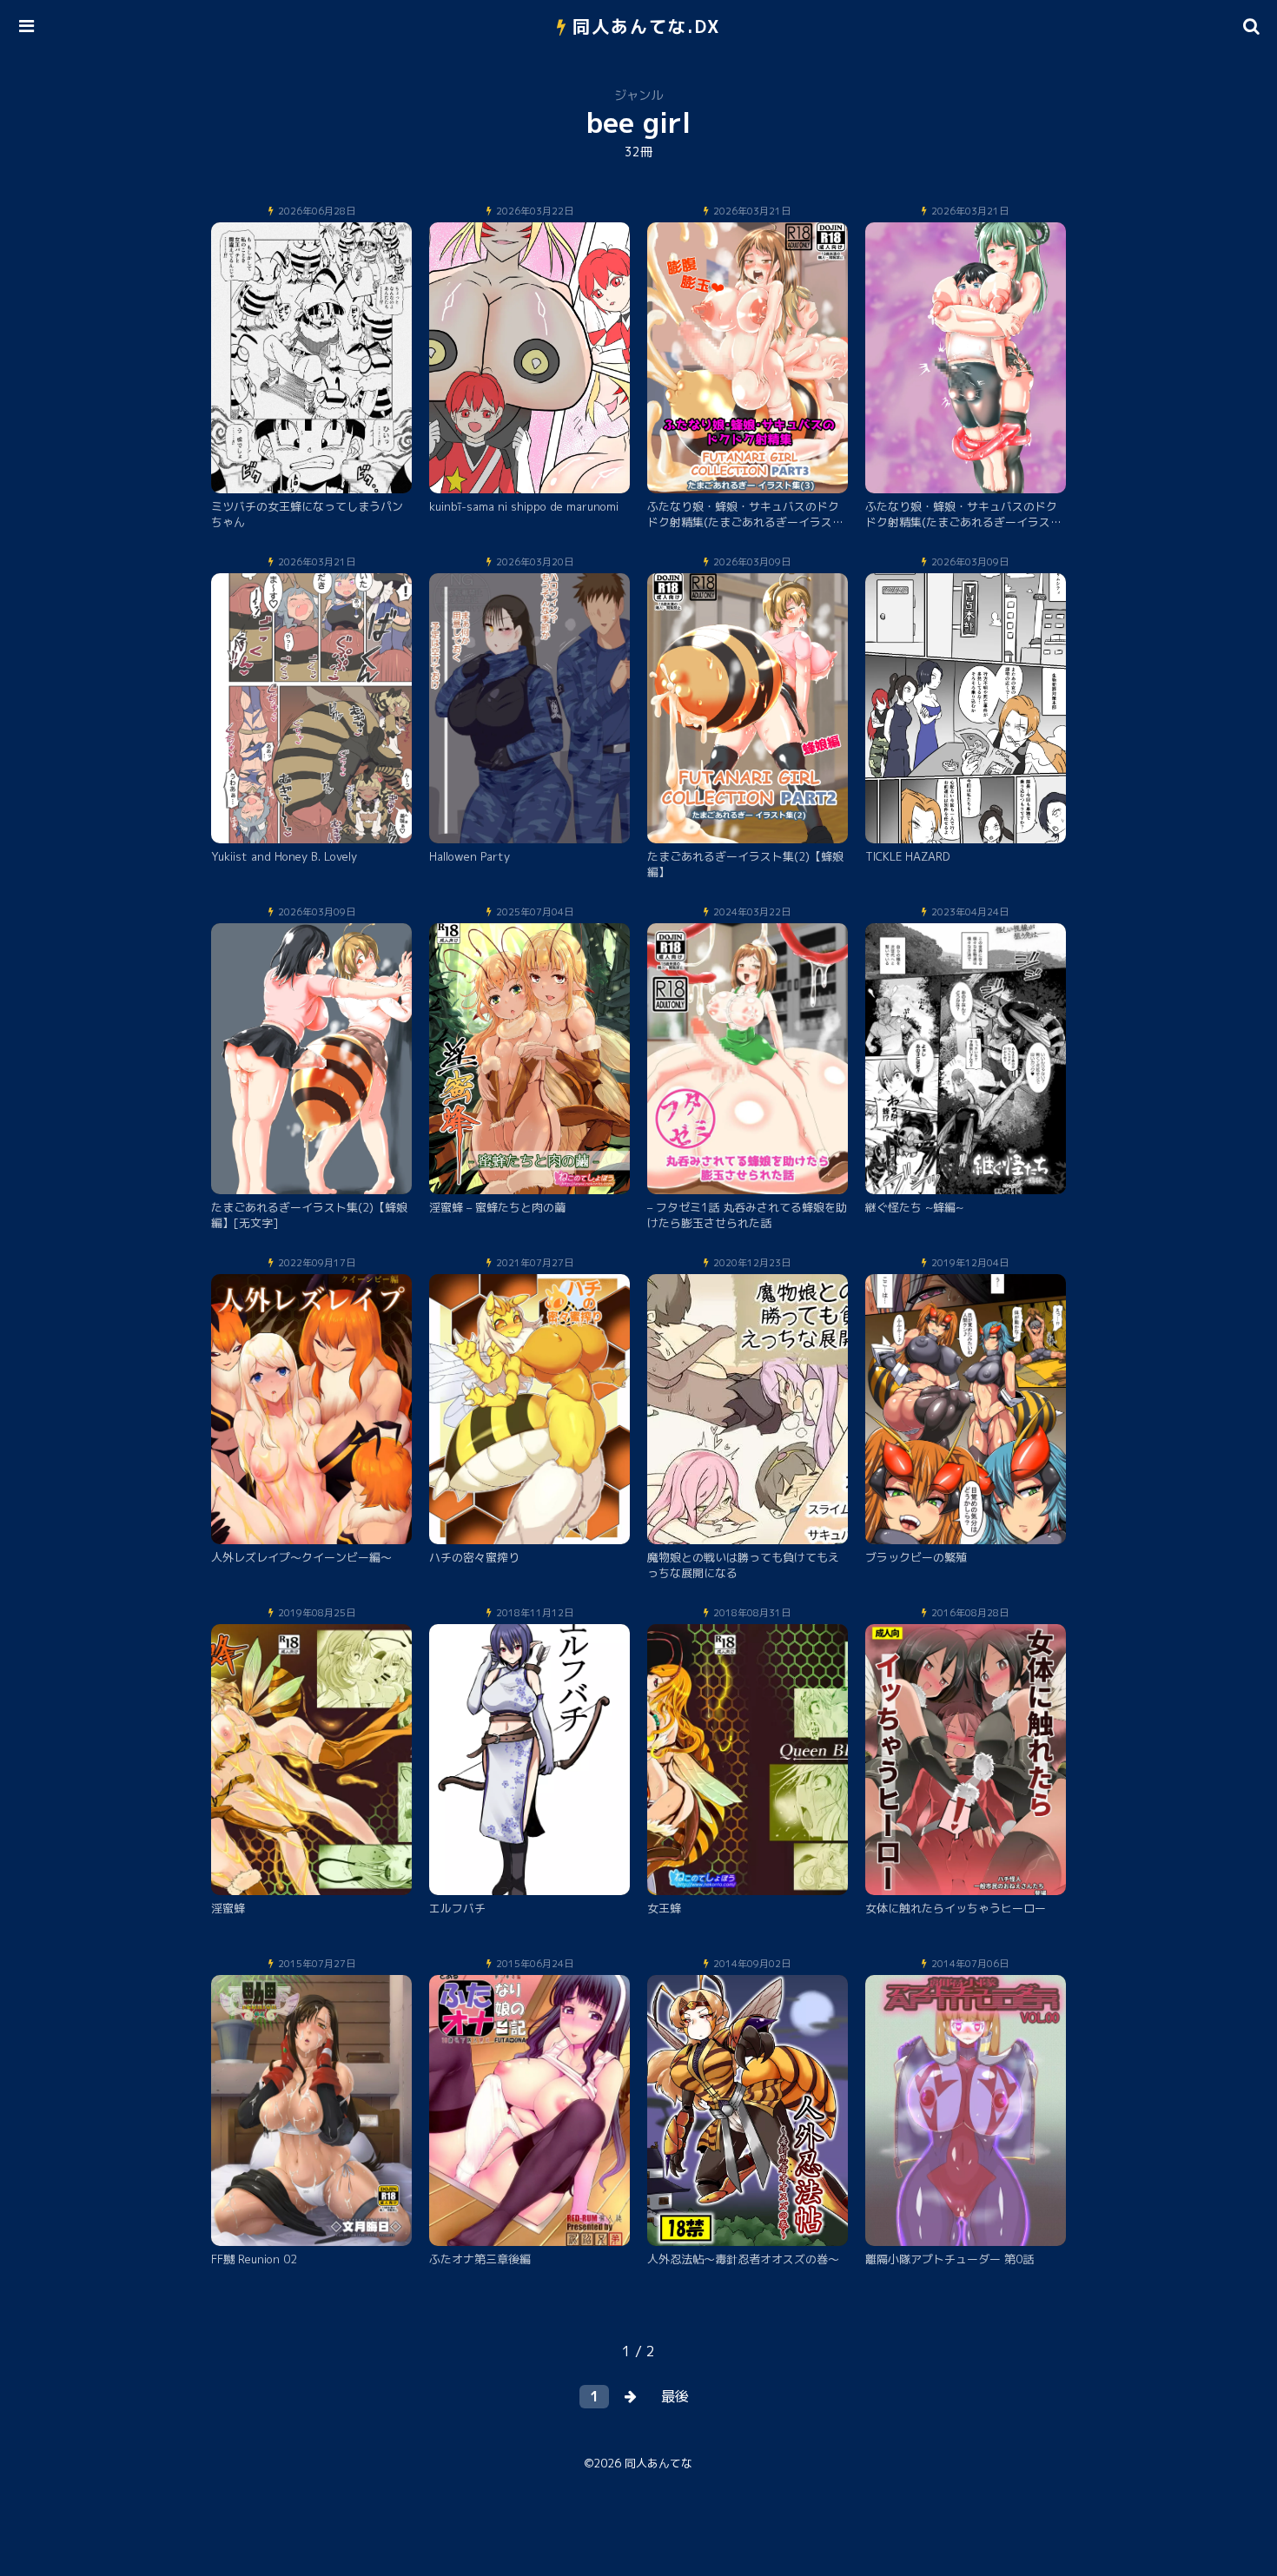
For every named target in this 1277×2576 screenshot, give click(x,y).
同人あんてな (658, 2463)
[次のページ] (631, 2397)
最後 (675, 2396)
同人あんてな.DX (647, 26)
